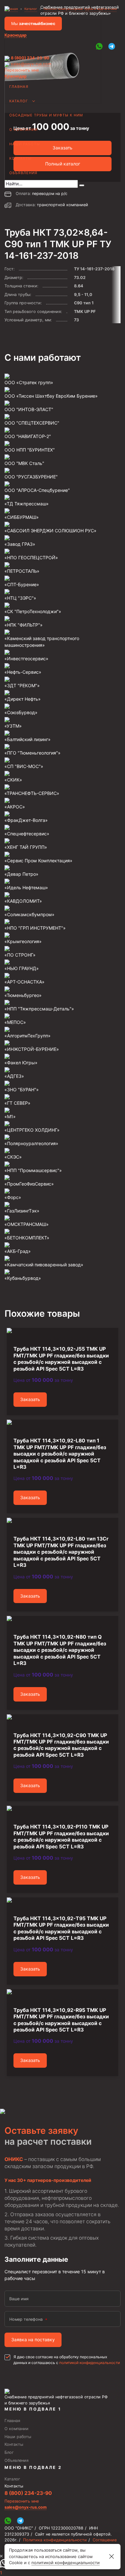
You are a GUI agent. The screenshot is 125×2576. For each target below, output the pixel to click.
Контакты (21, 158)
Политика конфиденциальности (55, 2540)
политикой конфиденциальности (90, 2363)
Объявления (23, 173)
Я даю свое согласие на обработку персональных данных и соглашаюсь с (67, 2360)
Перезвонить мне (22, 70)
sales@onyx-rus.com (31, 64)
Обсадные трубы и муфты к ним (46, 115)
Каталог (19, 101)
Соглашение (105, 2540)
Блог (9, 2452)
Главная (19, 87)
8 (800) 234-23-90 (30, 58)
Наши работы (25, 144)
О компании (23, 130)
